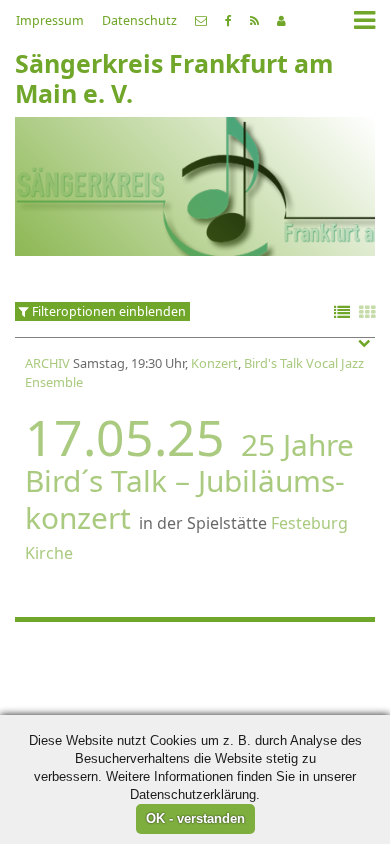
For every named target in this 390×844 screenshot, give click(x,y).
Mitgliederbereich (281, 21)
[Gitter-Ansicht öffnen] (367, 313)
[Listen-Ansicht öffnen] (342, 313)
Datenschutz (139, 20)
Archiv (47, 363)
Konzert (214, 363)
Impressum (50, 20)
